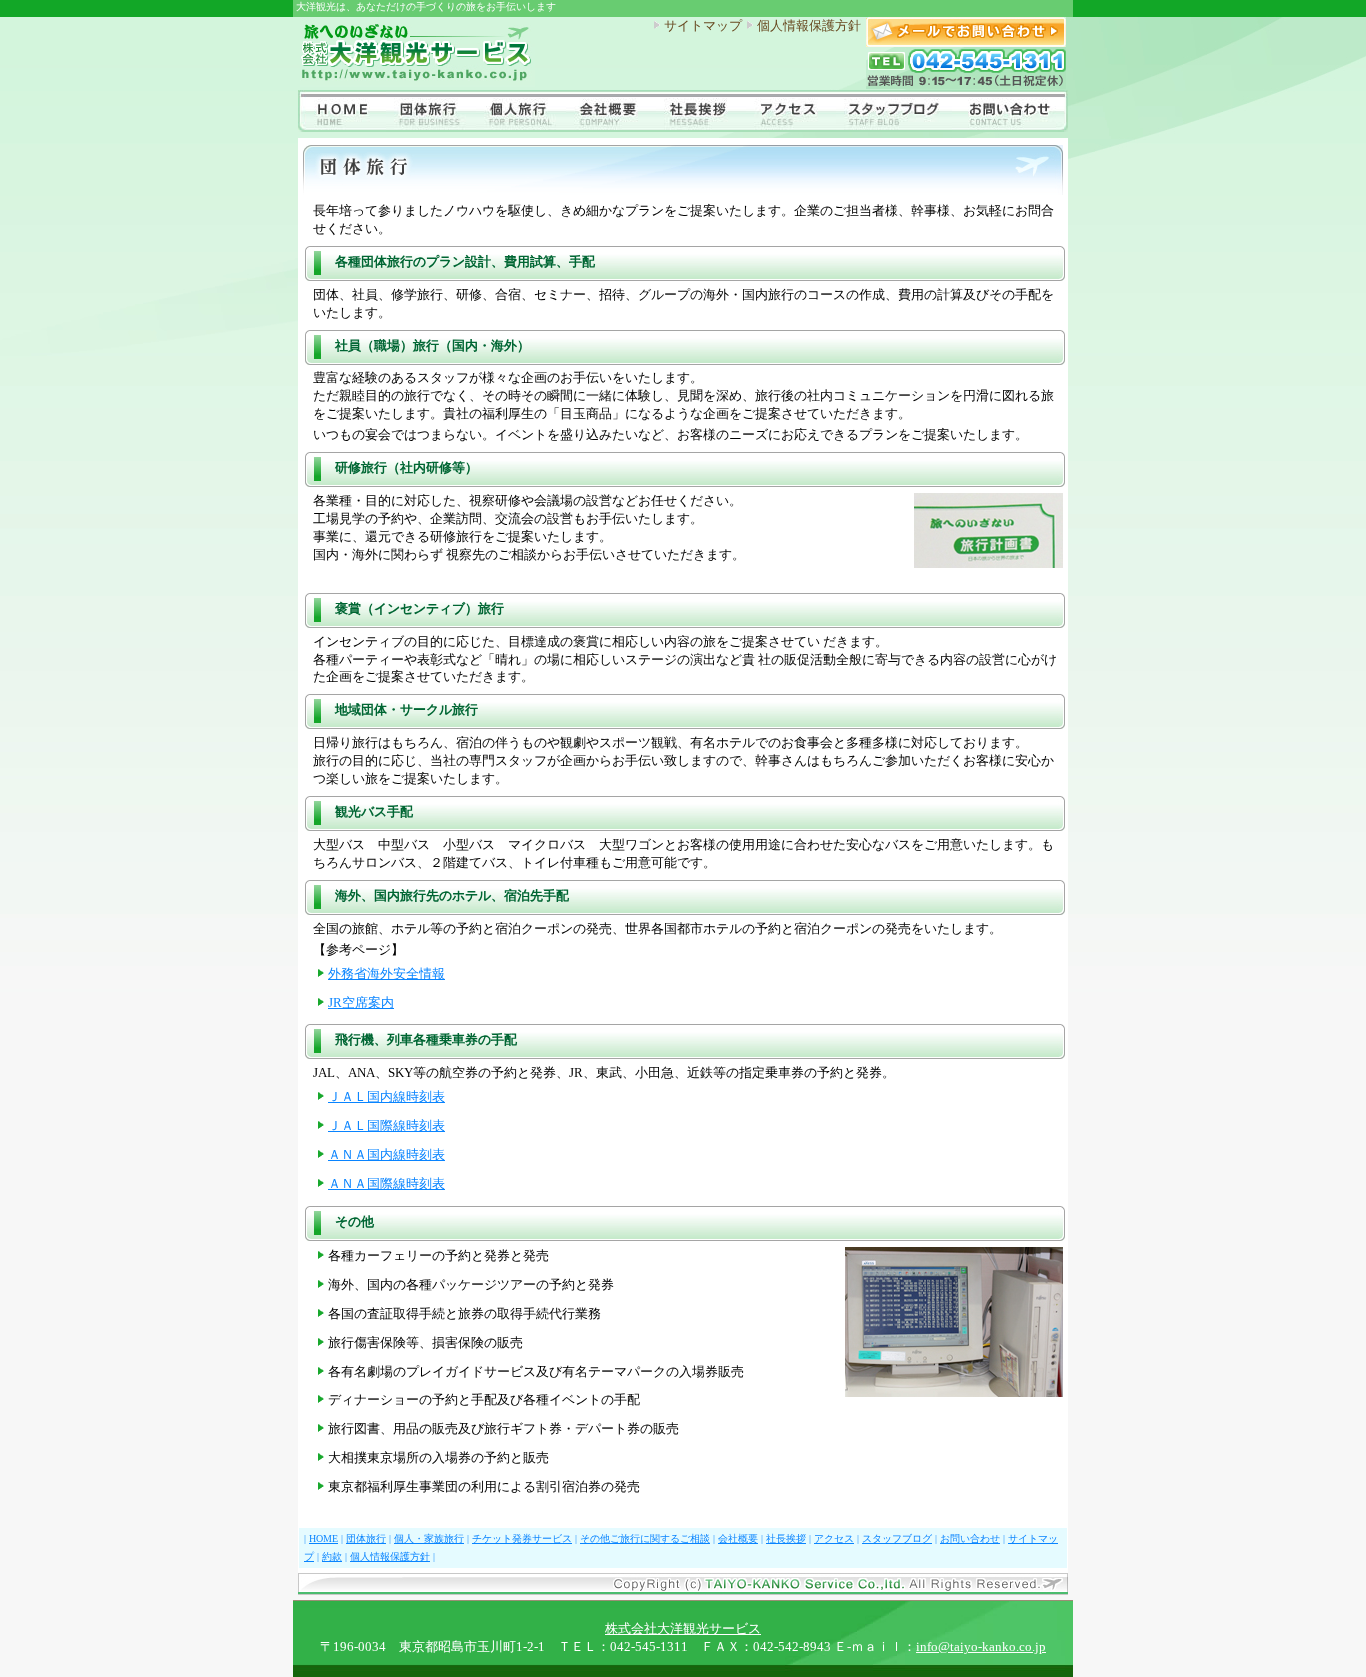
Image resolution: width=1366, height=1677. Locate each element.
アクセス (834, 1538)
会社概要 (738, 1538)
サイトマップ (703, 26)
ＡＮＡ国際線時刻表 (386, 1184)
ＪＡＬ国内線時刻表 (386, 1097)
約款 (332, 1556)
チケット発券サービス (522, 1538)
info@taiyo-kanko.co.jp (981, 1647)
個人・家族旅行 (429, 1538)
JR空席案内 (361, 1003)
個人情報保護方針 (809, 26)
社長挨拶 (786, 1538)
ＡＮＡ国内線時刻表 (386, 1155)
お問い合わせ (970, 1538)
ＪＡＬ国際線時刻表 (386, 1126)
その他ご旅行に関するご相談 (645, 1538)
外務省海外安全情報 (386, 974)
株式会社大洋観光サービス (683, 1629)
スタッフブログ (897, 1538)
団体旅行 (366, 1538)
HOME (323, 1538)
